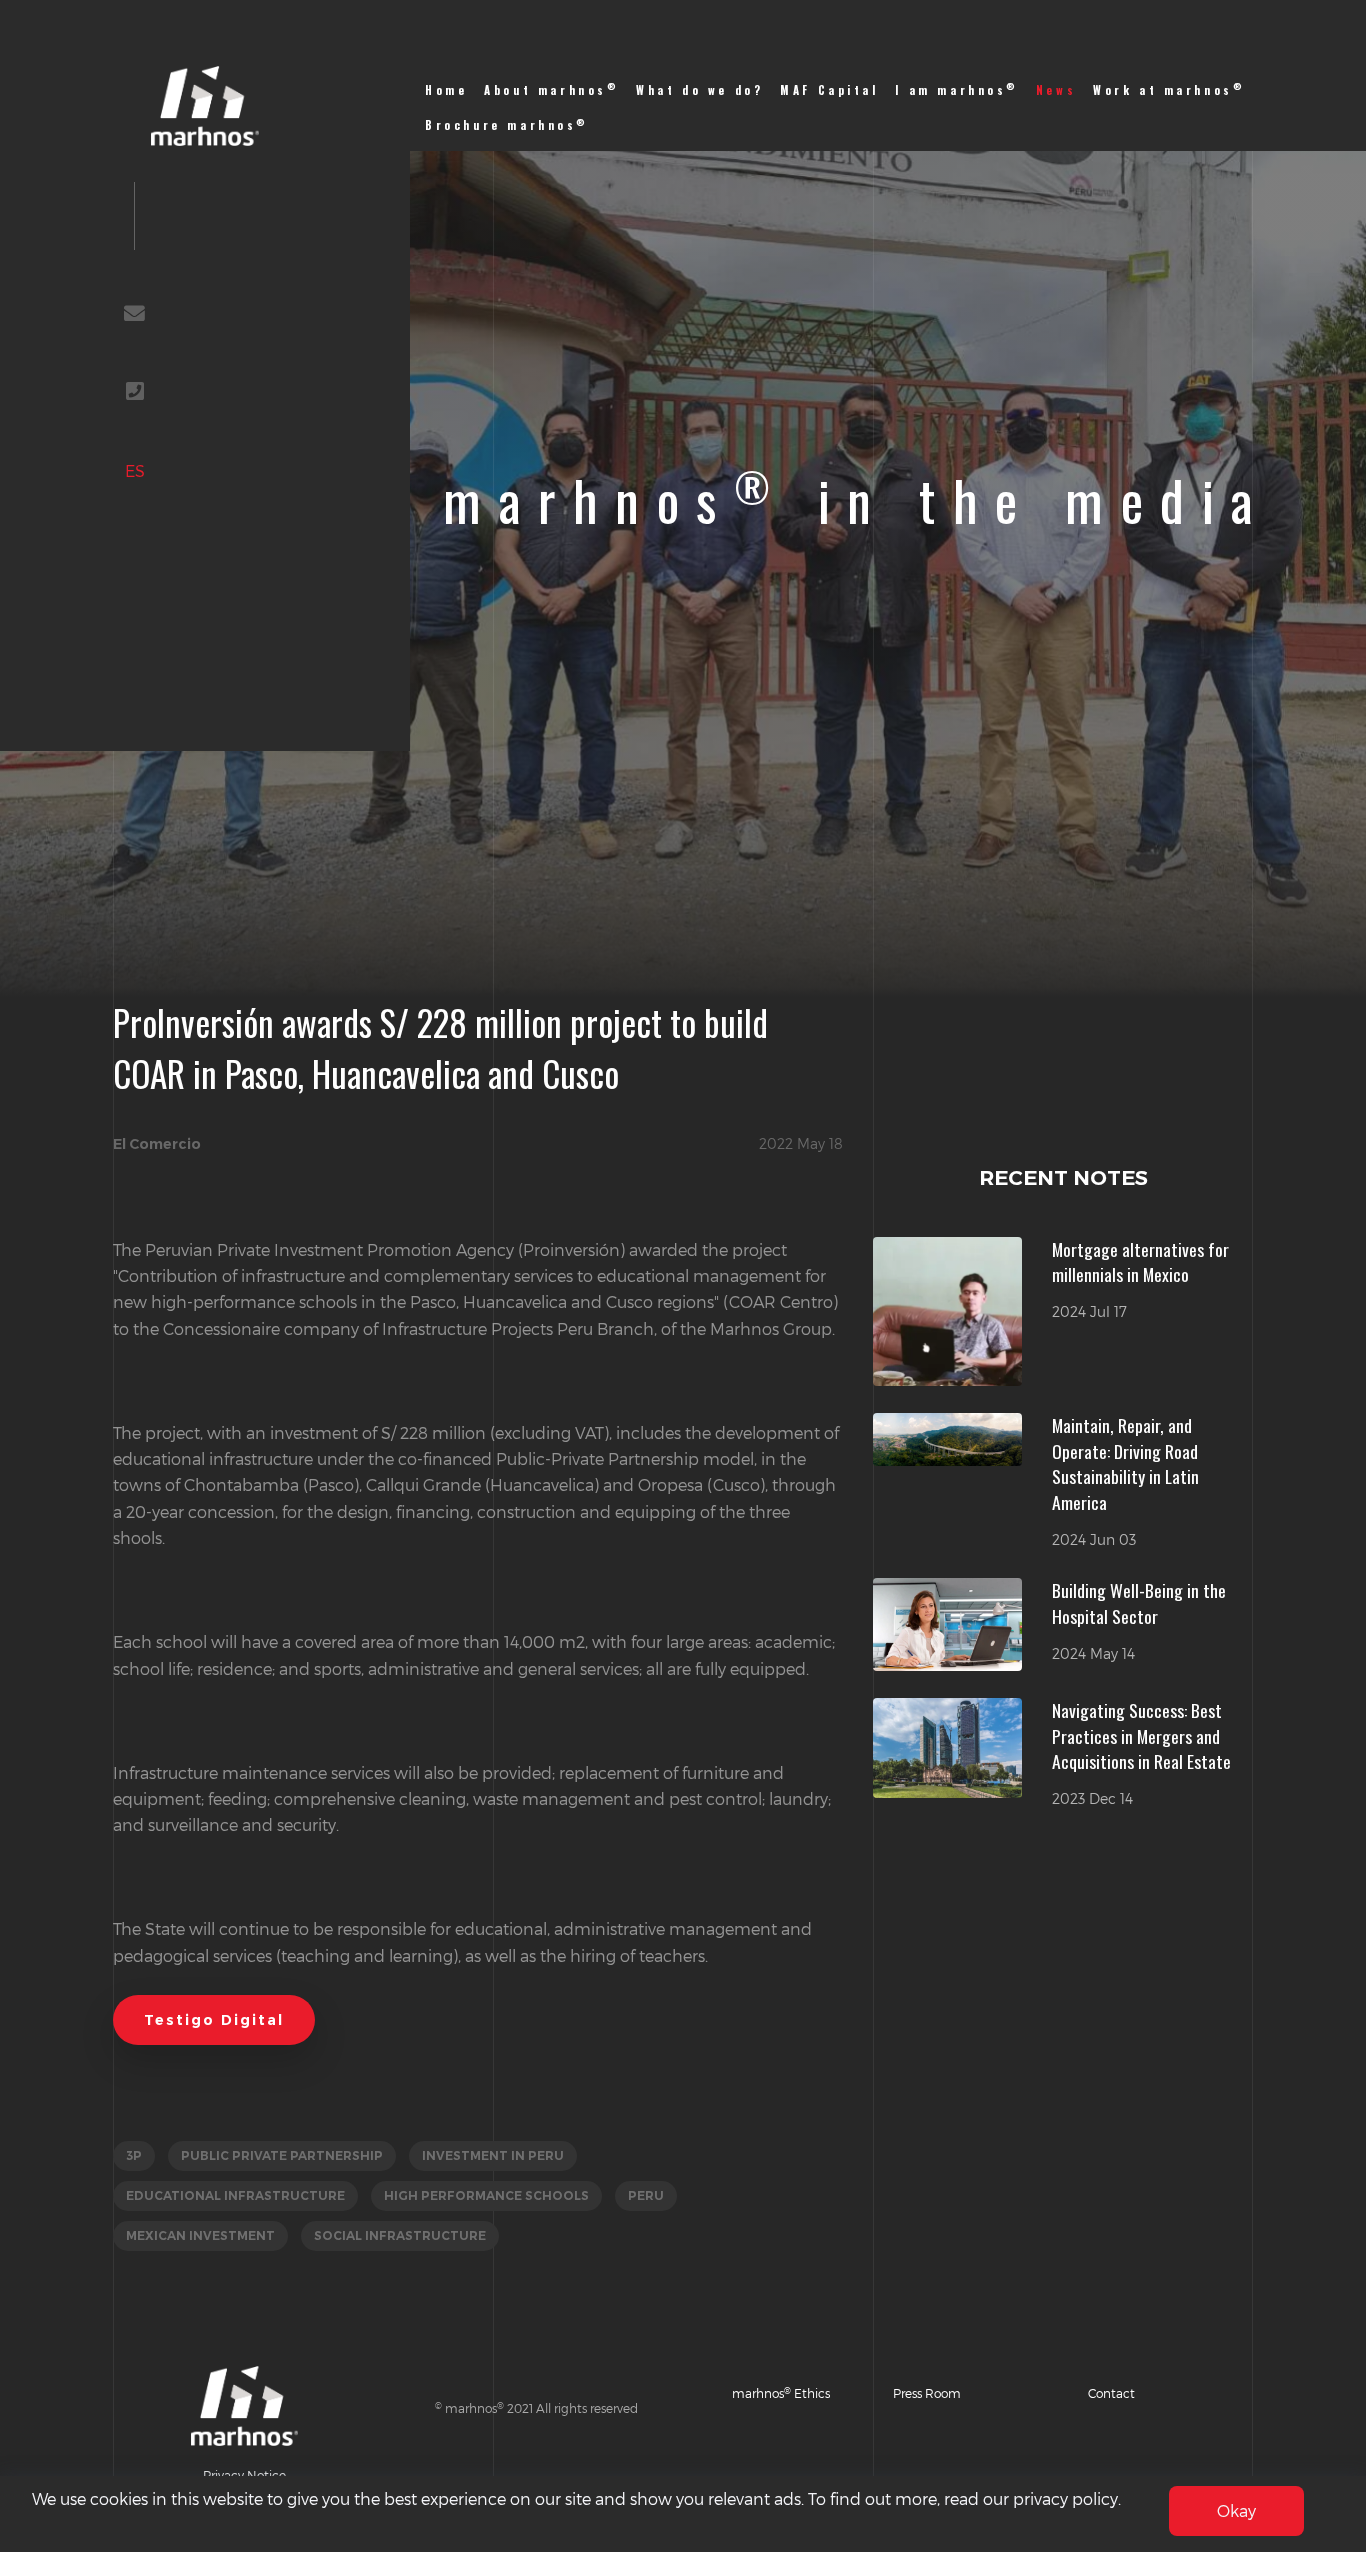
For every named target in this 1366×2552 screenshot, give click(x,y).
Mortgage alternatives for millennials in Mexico (1140, 1262)
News (1056, 90)
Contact (1111, 2393)
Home (446, 90)
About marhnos (551, 89)
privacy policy (1065, 2498)
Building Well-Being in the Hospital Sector (1139, 1603)
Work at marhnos (1169, 89)
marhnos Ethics (781, 2393)
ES (135, 470)
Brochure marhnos (507, 124)
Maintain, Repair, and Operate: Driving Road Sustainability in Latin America (1125, 1463)
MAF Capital (829, 90)
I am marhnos (957, 89)
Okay (1236, 2510)
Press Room (927, 2393)
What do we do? (699, 90)
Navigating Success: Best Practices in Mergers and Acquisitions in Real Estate (1141, 1735)
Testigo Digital (214, 2020)
